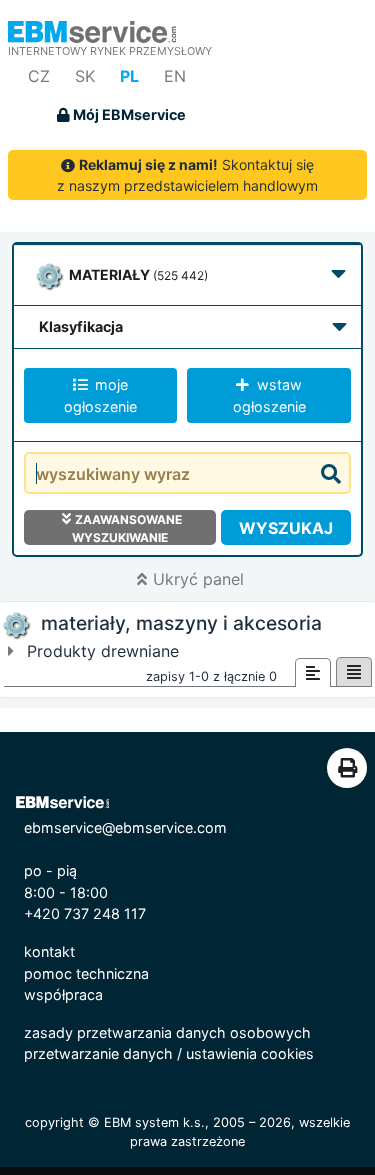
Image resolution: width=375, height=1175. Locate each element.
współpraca (63, 994)
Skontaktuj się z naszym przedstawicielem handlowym (187, 175)
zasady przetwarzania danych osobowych (167, 1032)
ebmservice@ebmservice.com (125, 827)
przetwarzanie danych (98, 1053)
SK (85, 76)
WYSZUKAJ (286, 528)
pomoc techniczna (86, 973)
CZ (39, 76)
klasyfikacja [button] (81, 326)
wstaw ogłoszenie (269, 395)
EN (175, 76)
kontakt (49, 951)
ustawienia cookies (250, 1053)
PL (129, 76)
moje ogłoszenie (100, 395)
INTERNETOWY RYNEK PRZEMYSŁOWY (110, 51)
